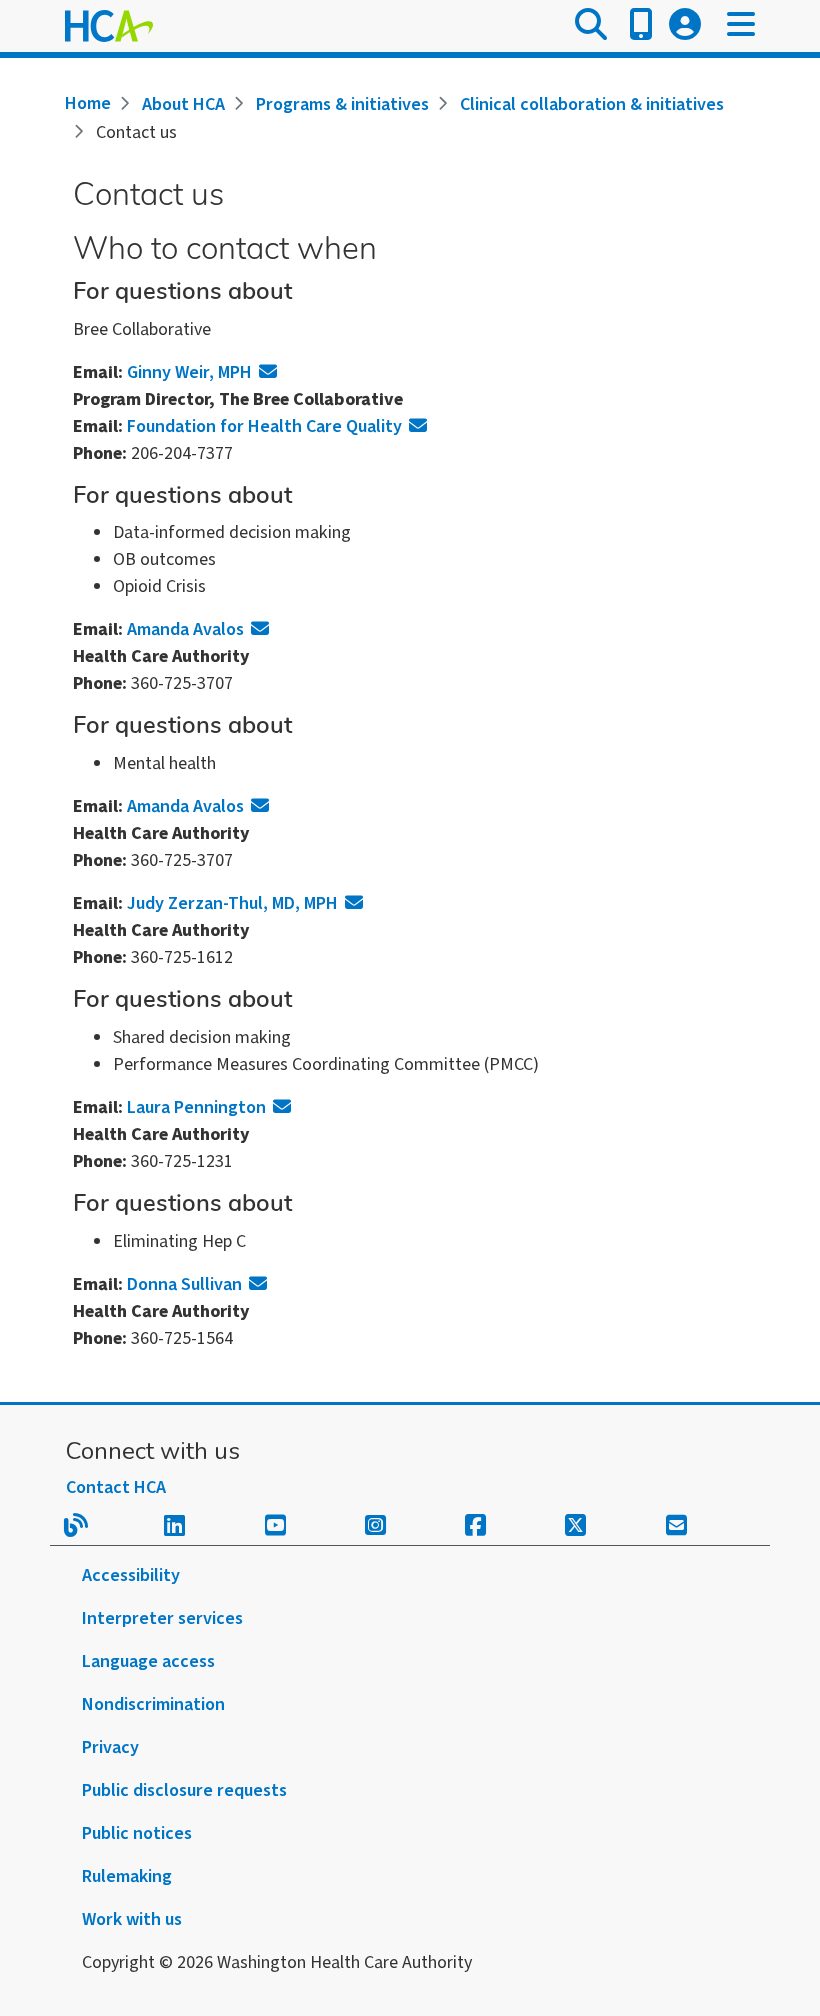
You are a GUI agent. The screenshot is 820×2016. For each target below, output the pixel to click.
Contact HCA (116, 1487)
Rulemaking (127, 1876)
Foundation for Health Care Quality (264, 426)
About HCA (183, 104)
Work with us (132, 1919)
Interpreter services (162, 1618)
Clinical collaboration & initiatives (592, 104)
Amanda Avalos (185, 629)
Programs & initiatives (342, 104)
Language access (148, 1661)
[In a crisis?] (641, 26)
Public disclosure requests (184, 1790)
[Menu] (741, 26)
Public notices (137, 1833)
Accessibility (131, 1575)
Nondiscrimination (153, 1704)
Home (88, 103)
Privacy (110, 1747)
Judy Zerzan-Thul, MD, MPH (232, 903)
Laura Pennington (196, 1107)
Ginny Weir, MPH (189, 372)
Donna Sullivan (184, 1284)
